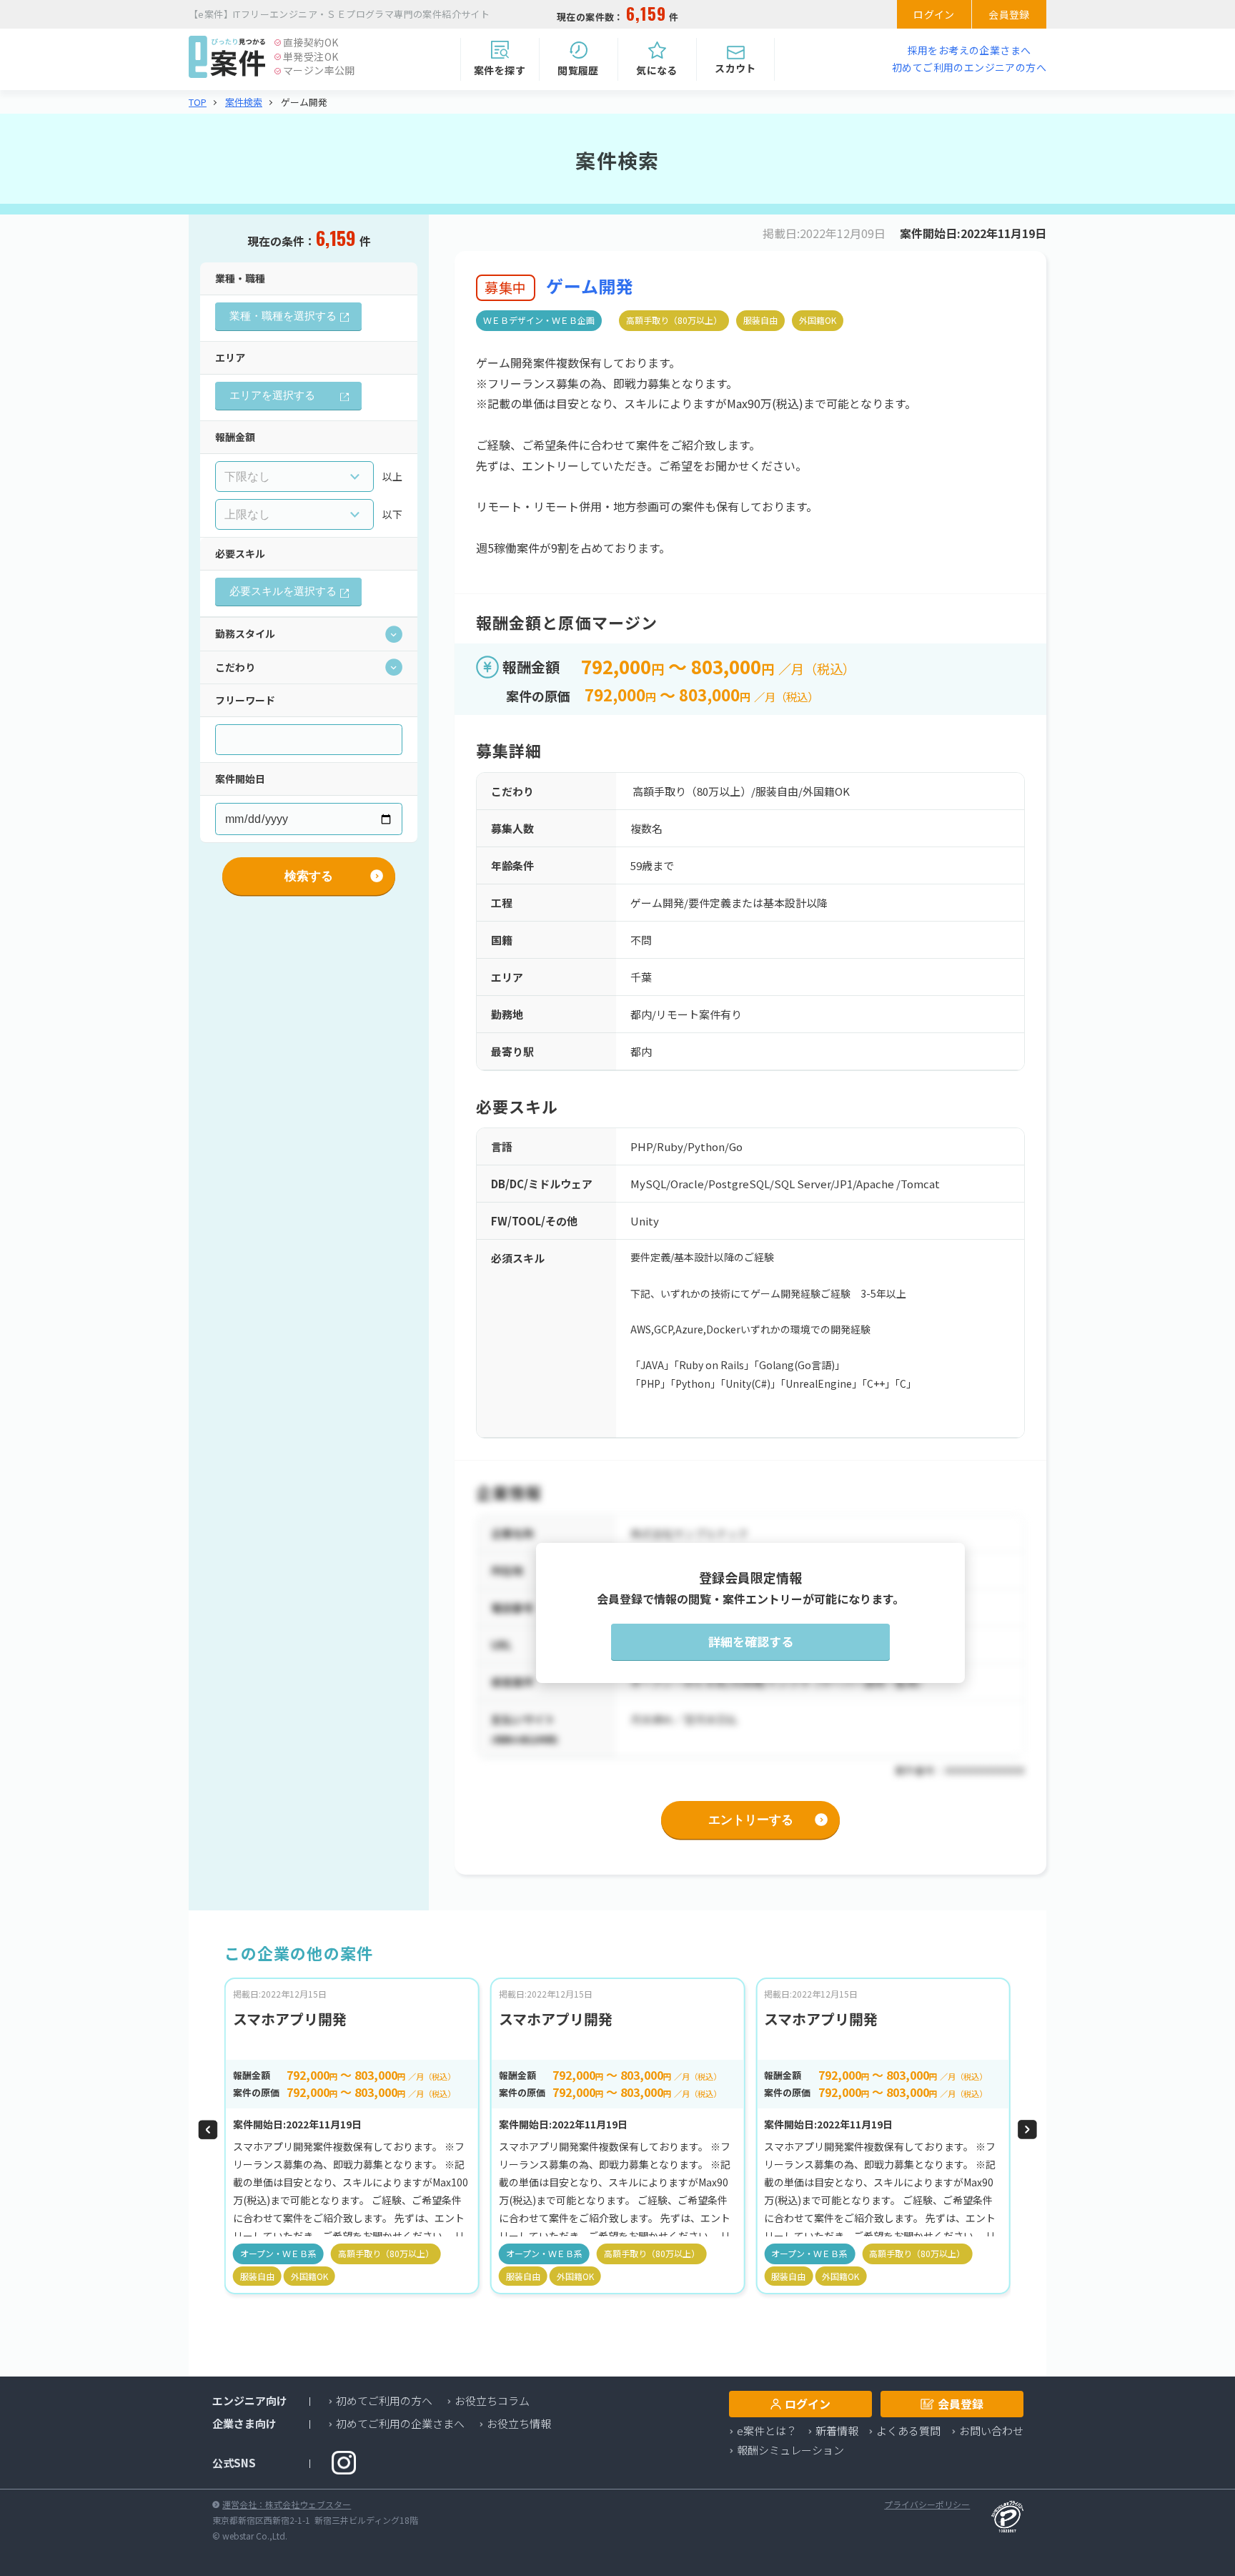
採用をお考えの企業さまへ (969, 50)
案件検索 (244, 102)
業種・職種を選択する (283, 316)
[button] (208, 2130)
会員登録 (1009, 14)
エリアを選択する (272, 395)
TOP (198, 102)
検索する (309, 876)
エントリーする (751, 1820)
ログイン (934, 14)
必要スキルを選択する (283, 591)
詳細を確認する (751, 1642)
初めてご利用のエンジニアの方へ (969, 67)
